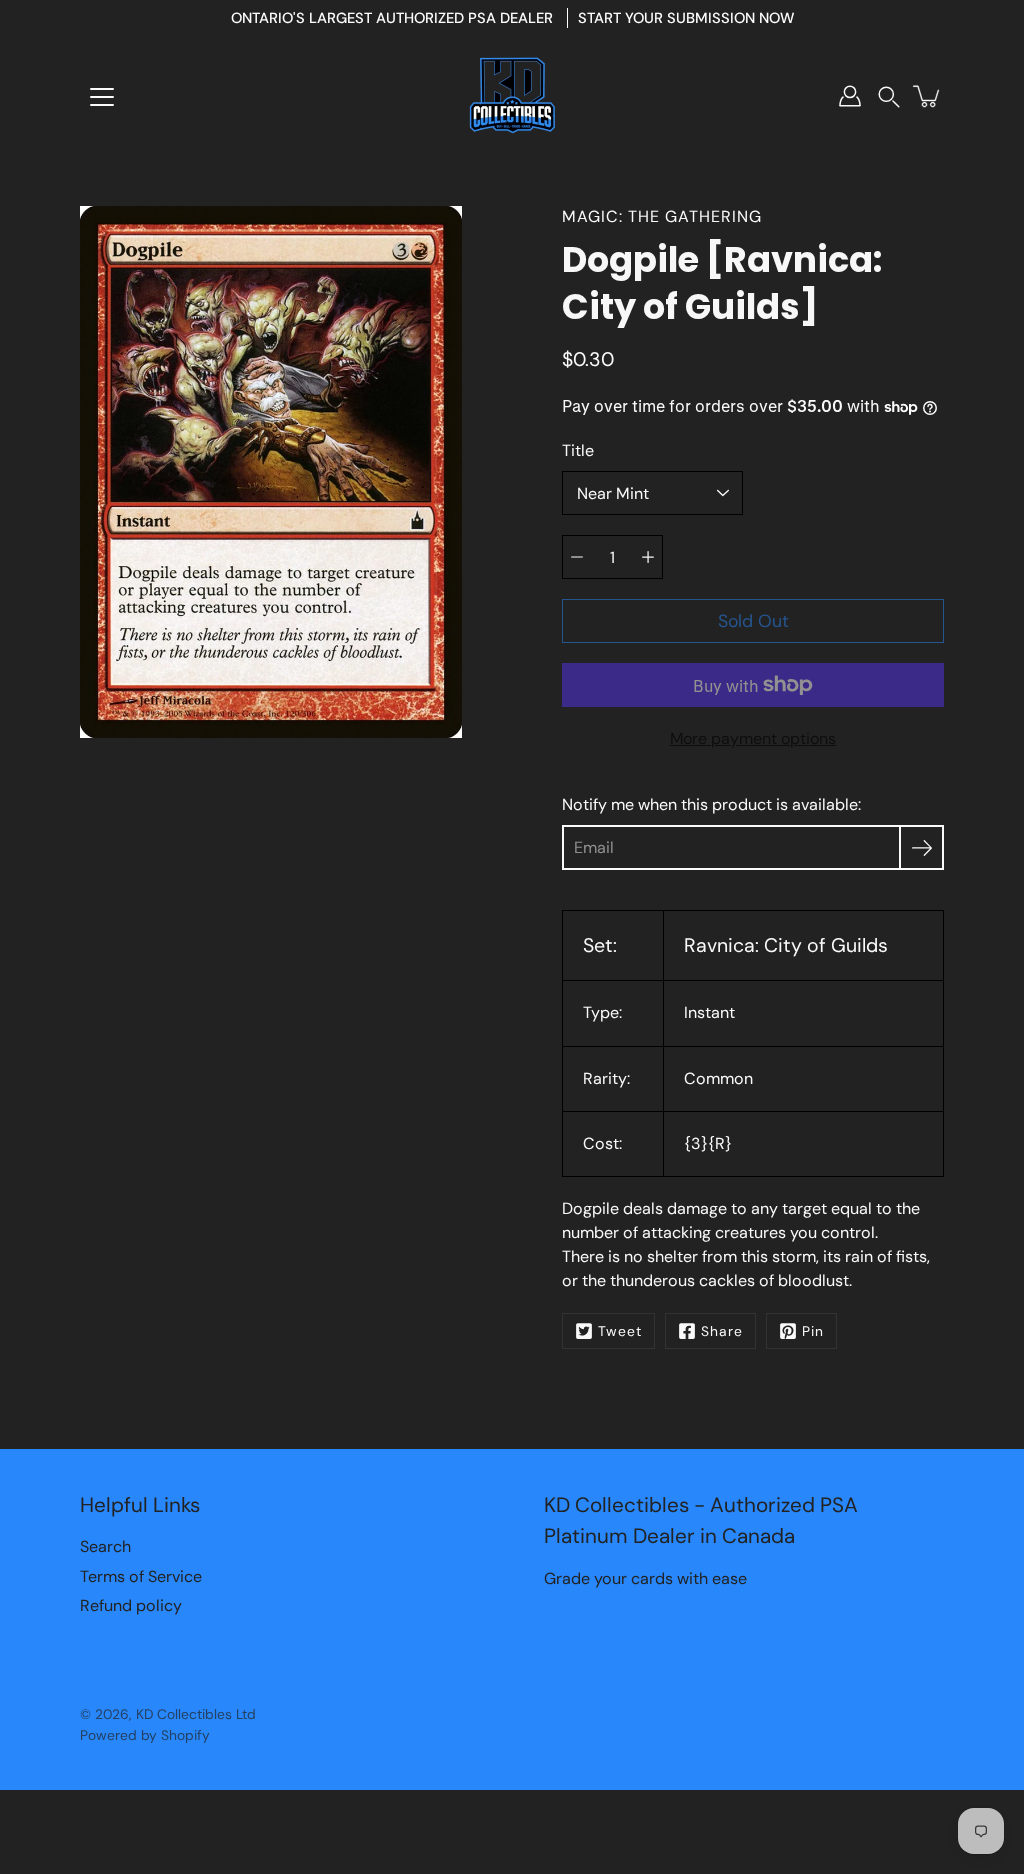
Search (105, 1546)
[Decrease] (577, 557)
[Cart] (928, 96)
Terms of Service (141, 1576)
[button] (889, 96)
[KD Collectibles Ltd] (512, 96)
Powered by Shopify (145, 1735)
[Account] (850, 96)
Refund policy (131, 1605)
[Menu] (102, 97)
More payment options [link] (753, 738)
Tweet (620, 1331)
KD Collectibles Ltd (196, 1714)
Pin (813, 1331)
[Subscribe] (921, 847)
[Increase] (648, 557)
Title (578, 450)
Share (722, 1331)
